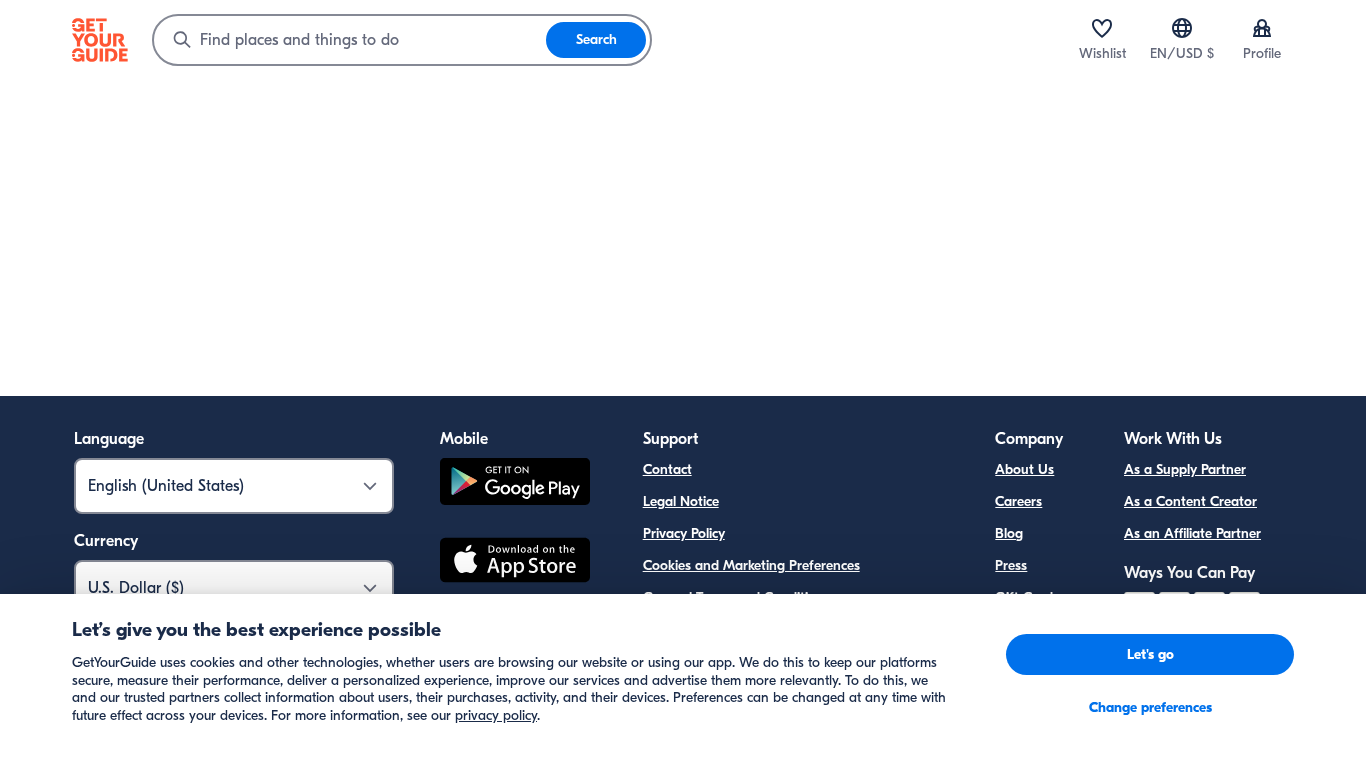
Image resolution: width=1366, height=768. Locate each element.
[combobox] (350, 40)
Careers (1018, 501)
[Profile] (1262, 28)
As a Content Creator (1190, 501)
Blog (1009, 533)
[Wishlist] (1102, 28)
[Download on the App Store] (515, 563)
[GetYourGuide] (100, 40)
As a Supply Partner (1185, 469)
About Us (1024, 469)
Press (1011, 565)
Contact (667, 469)
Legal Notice (681, 501)
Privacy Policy (684, 533)
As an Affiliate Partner (1192, 533)
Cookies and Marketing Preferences (751, 565)
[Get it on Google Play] (515, 484)
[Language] (1182, 28)
